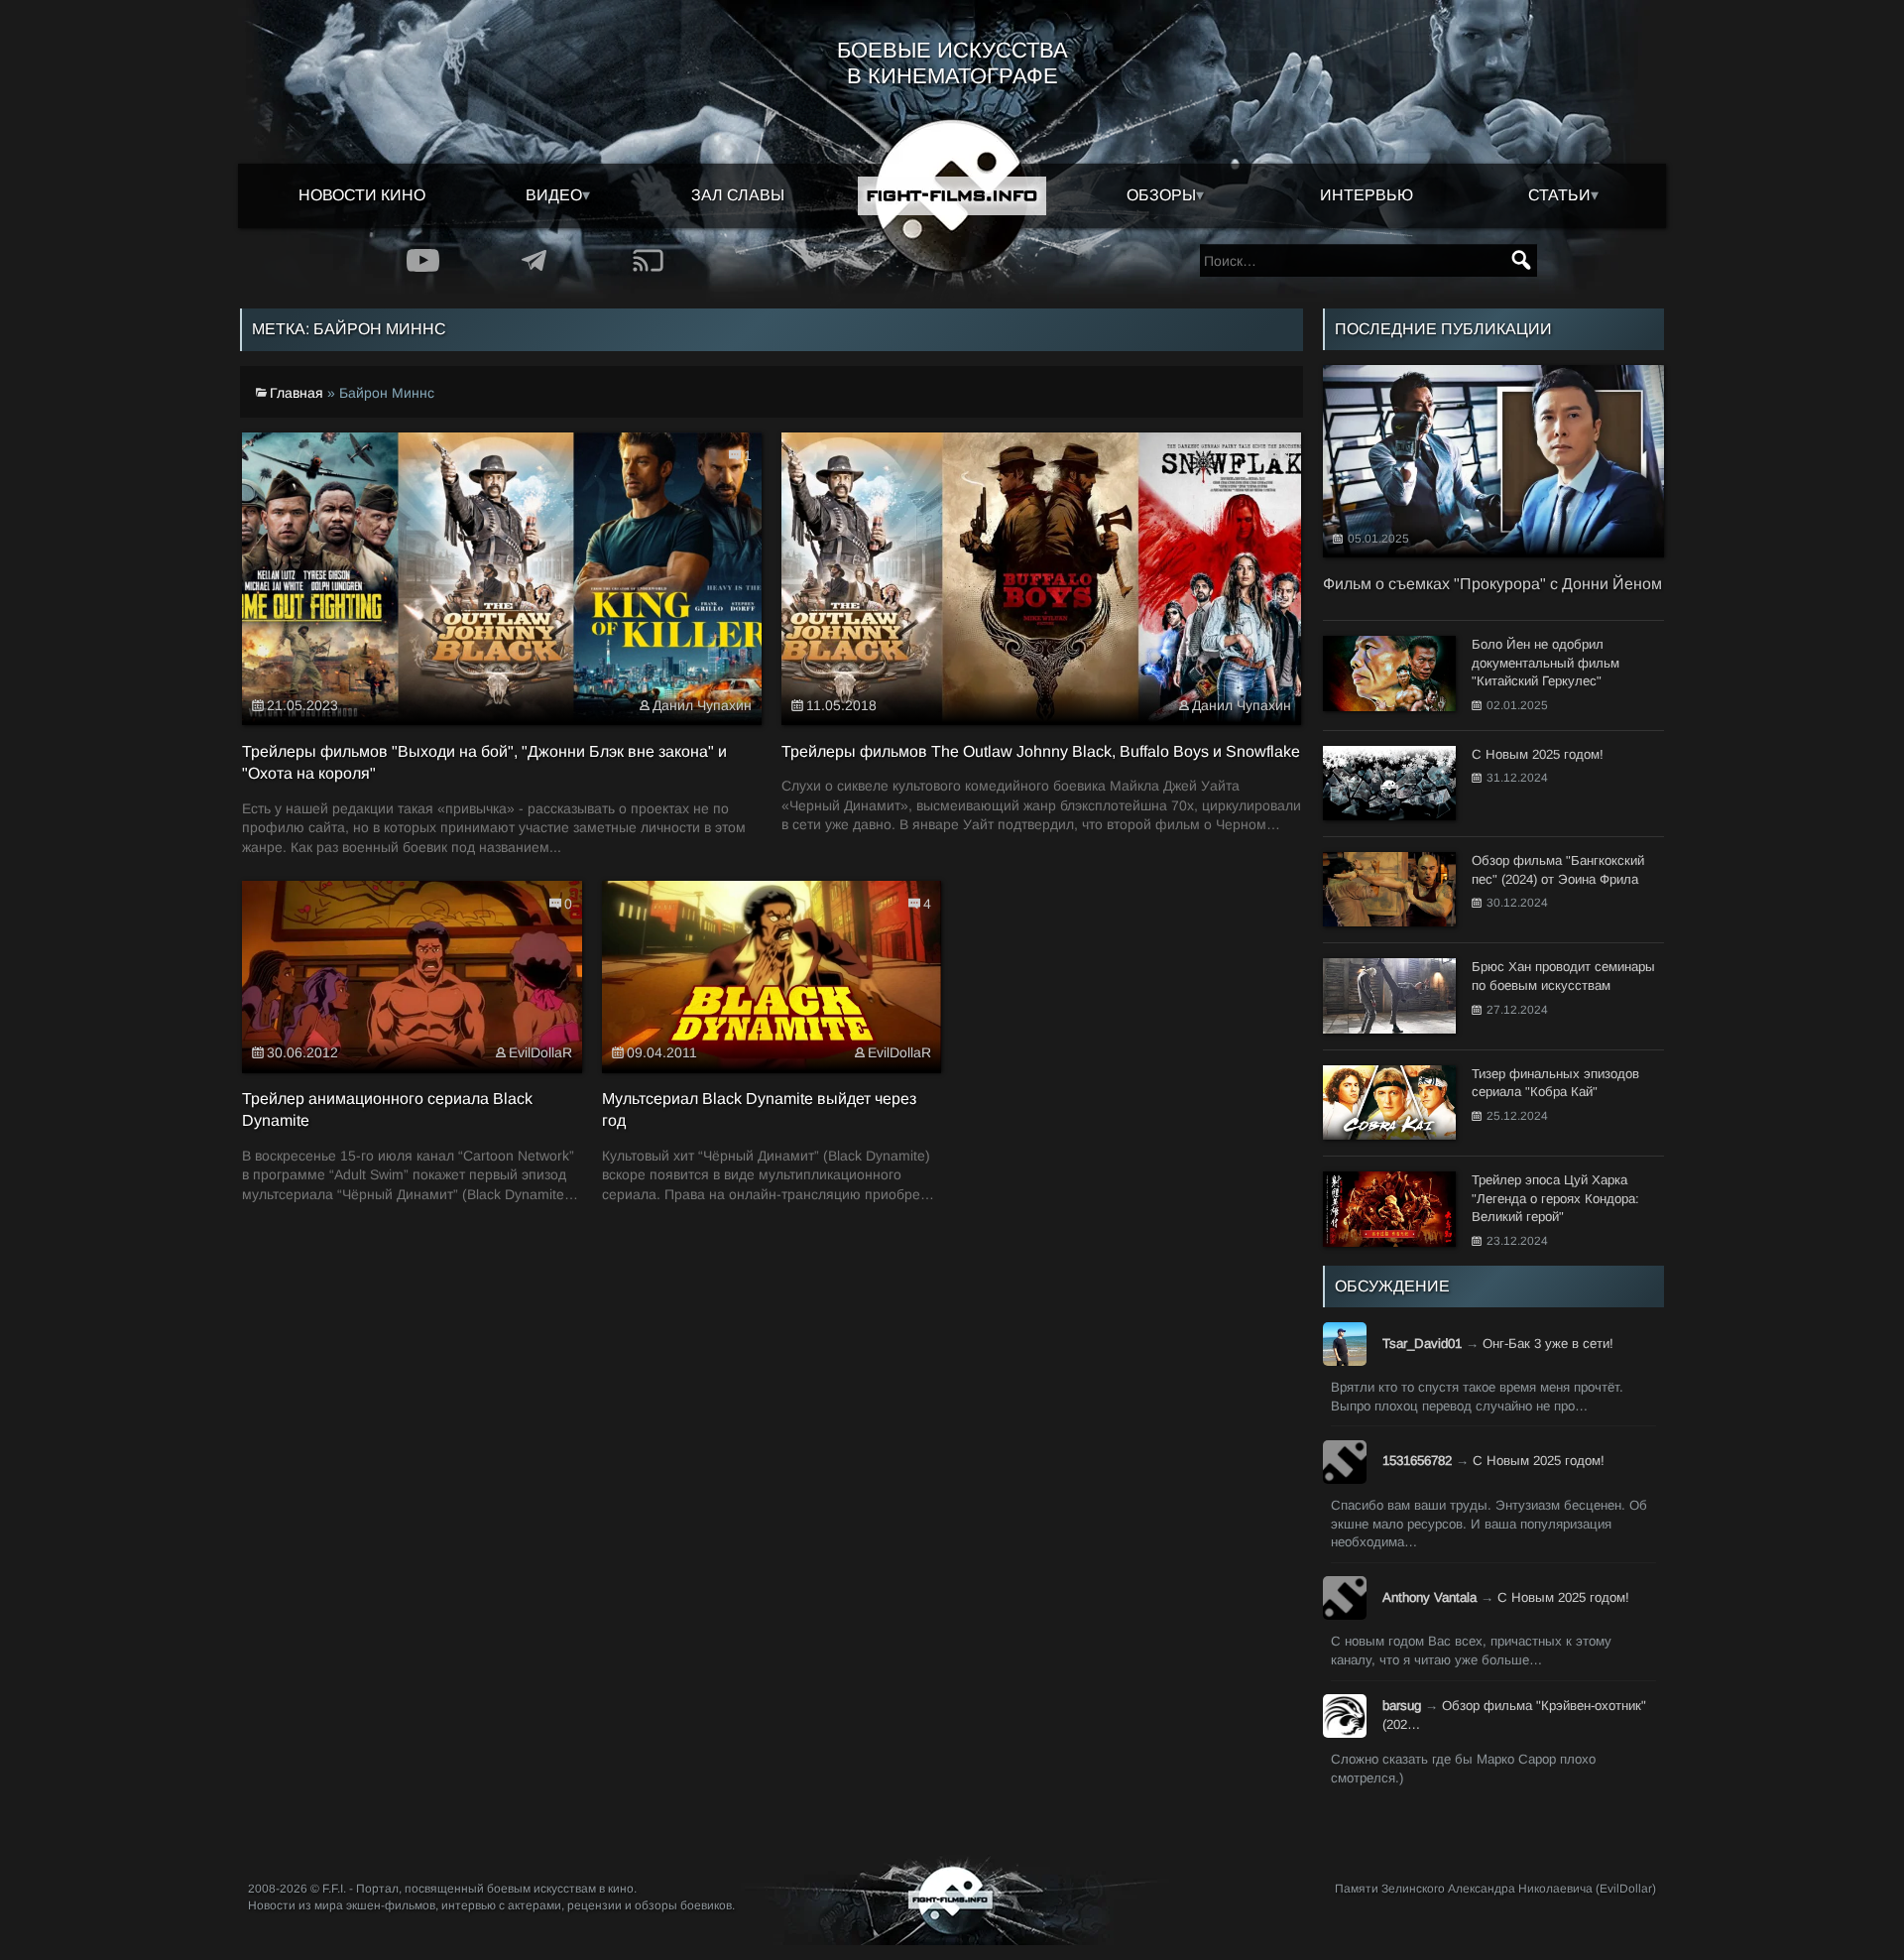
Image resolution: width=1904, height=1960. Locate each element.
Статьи (1559, 195)
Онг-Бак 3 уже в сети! (1548, 1344)
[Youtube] (423, 260)
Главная (297, 392)
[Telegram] (535, 260)
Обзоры (1161, 195)
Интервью (1367, 195)
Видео (554, 195)
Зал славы (738, 195)
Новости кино (362, 195)
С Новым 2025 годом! (1539, 1461)
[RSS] (648, 260)
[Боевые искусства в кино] (952, 196)
